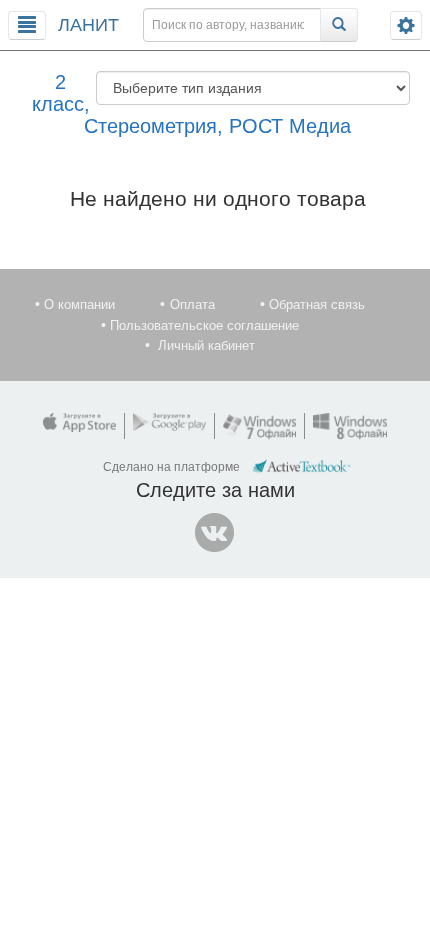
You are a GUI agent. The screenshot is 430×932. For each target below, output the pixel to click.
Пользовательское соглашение (204, 325)
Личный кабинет (206, 345)
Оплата (192, 304)
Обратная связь (317, 304)
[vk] (215, 533)
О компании (79, 304)
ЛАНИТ (88, 25)
